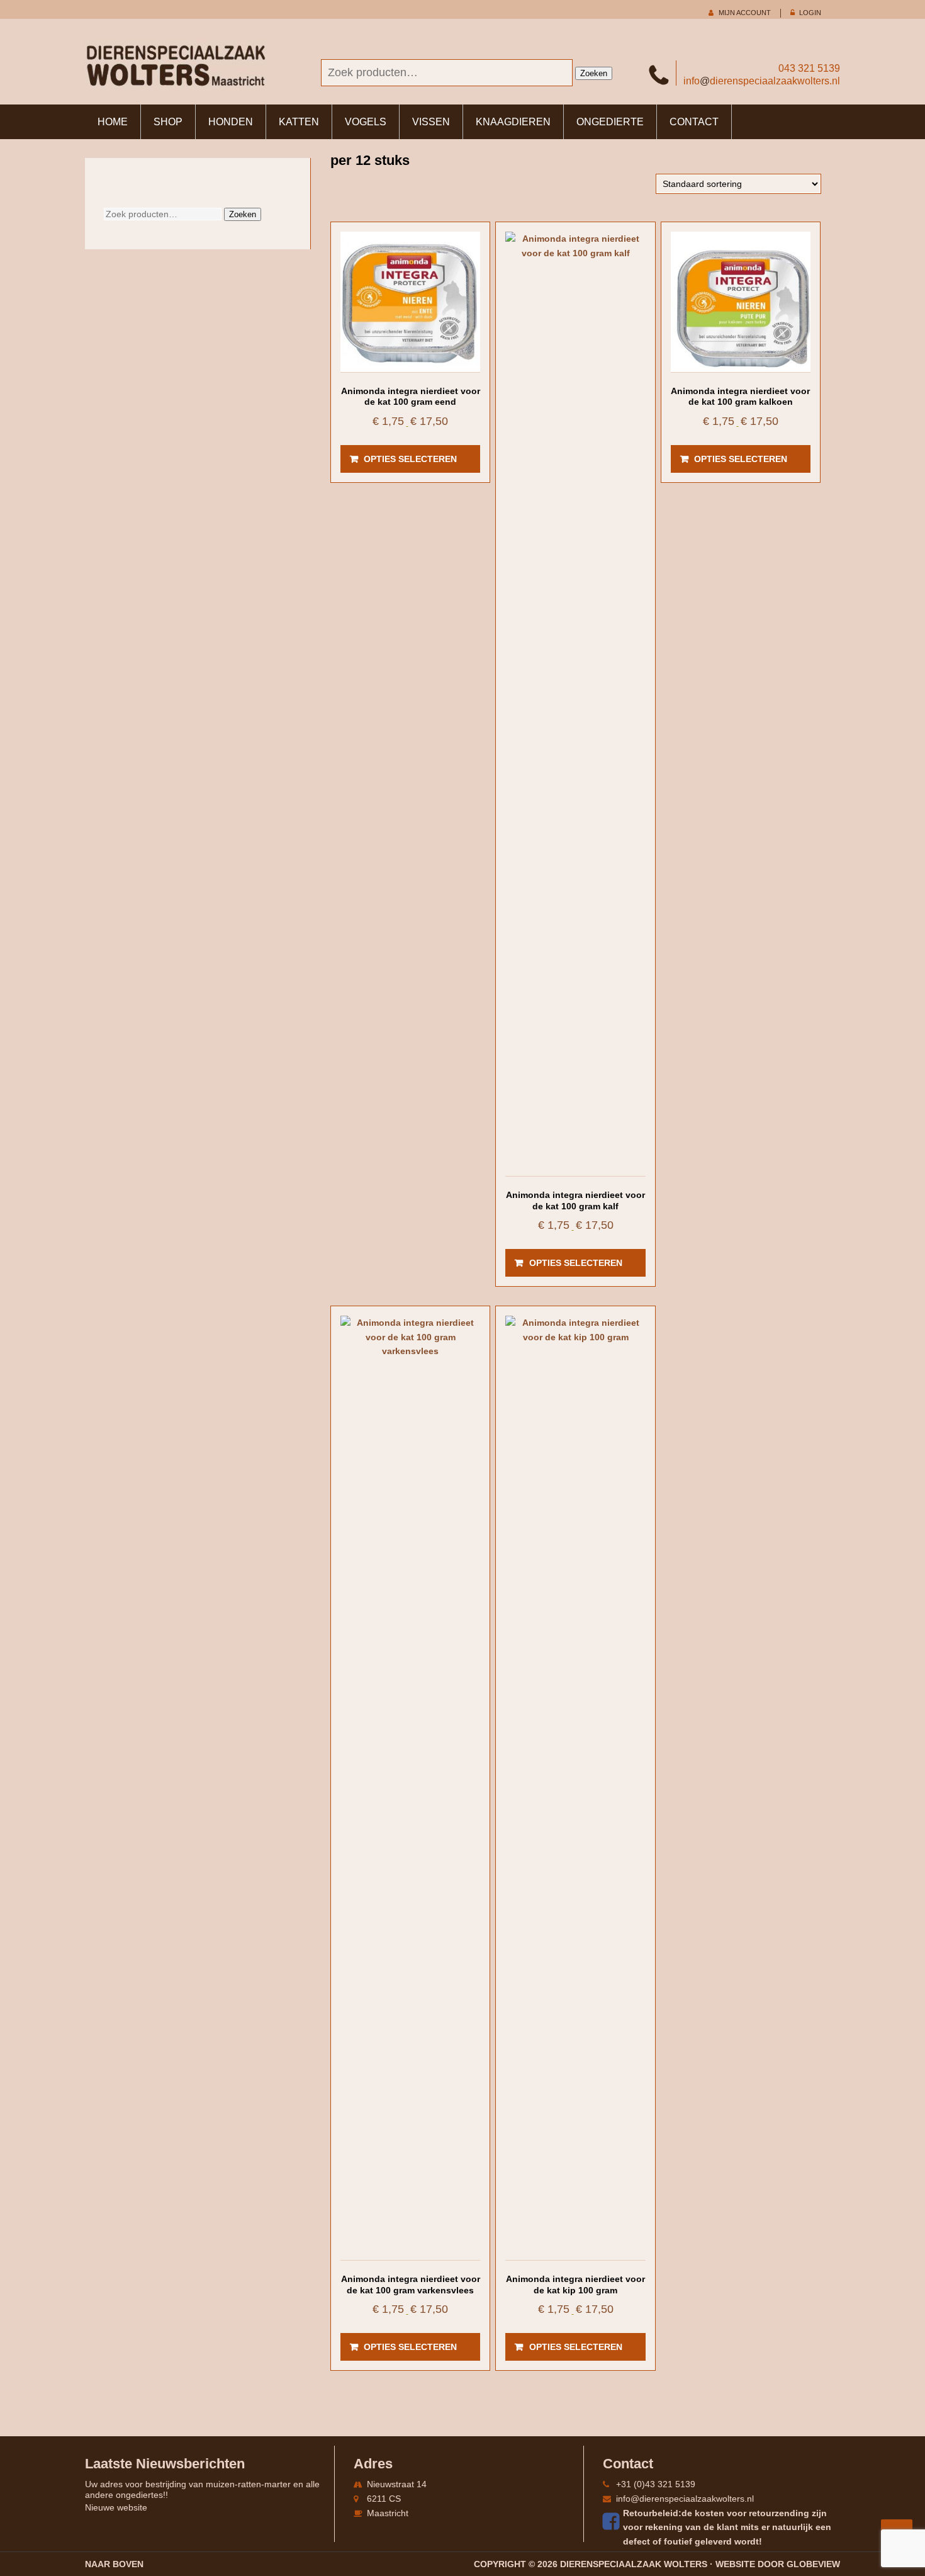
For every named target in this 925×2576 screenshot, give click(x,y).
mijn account (745, 13)
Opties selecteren (410, 459)
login (810, 13)
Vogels (366, 122)
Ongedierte (610, 122)
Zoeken (594, 73)
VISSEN (431, 122)
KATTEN (299, 122)
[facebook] (613, 2521)
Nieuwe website (116, 2507)
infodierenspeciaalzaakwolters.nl (762, 81)
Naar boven (114, 2564)
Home (113, 122)
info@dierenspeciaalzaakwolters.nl (685, 2499)
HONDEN (231, 122)
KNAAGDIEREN (513, 122)
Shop (168, 122)
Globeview (813, 2564)
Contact (694, 122)
